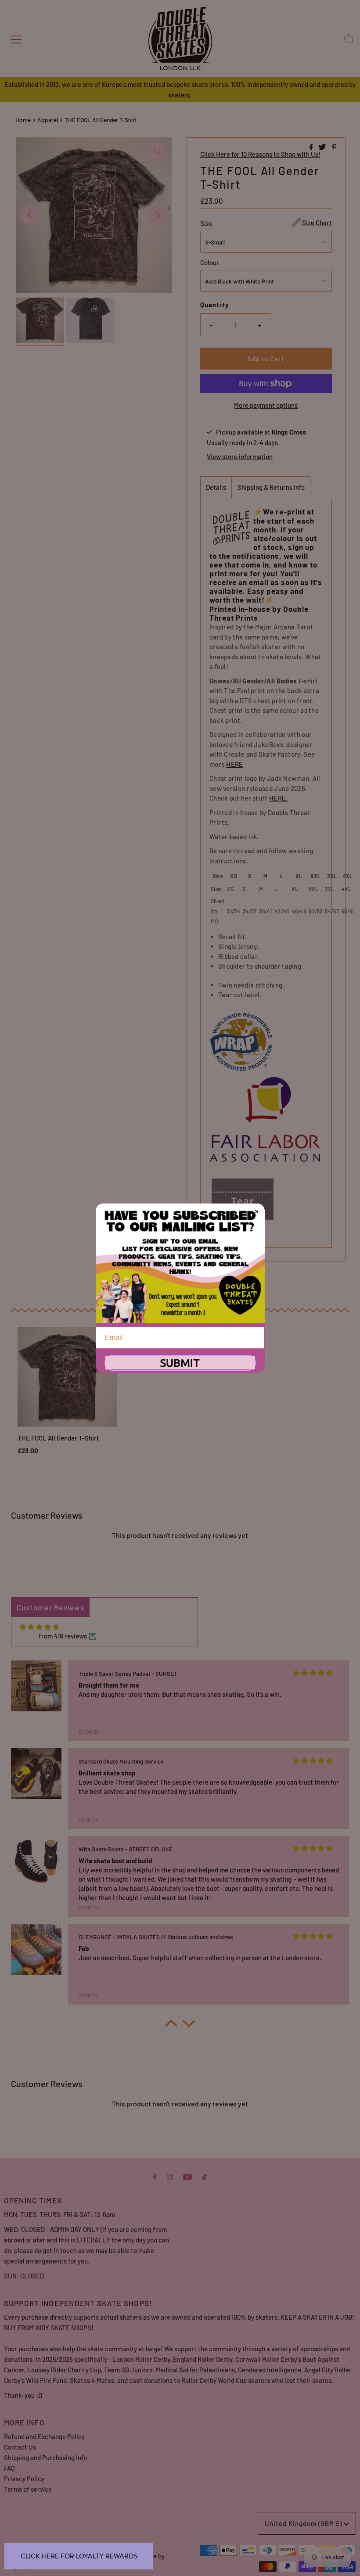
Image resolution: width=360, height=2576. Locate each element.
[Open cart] (349, 39)
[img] (39, 1627)
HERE (234, 764)
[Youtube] (187, 2176)
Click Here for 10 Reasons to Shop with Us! (260, 154)
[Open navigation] (16, 39)
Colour (210, 262)
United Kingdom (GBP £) (304, 2523)
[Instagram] (170, 2176)
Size (206, 223)
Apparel (48, 120)
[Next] (158, 215)
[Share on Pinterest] (334, 147)
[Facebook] (155, 2176)
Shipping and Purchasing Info (45, 2457)
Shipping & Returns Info (271, 487)
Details (216, 487)
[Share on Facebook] (312, 147)
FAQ (9, 2468)
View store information (240, 456)
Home (23, 120)
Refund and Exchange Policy (44, 2436)
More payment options (266, 405)
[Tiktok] (204, 2176)
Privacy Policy (24, 2479)
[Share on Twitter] (323, 147)
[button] (171, 2026)
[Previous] (30, 215)
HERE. (279, 798)
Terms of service (28, 2489)
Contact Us (20, 2447)
